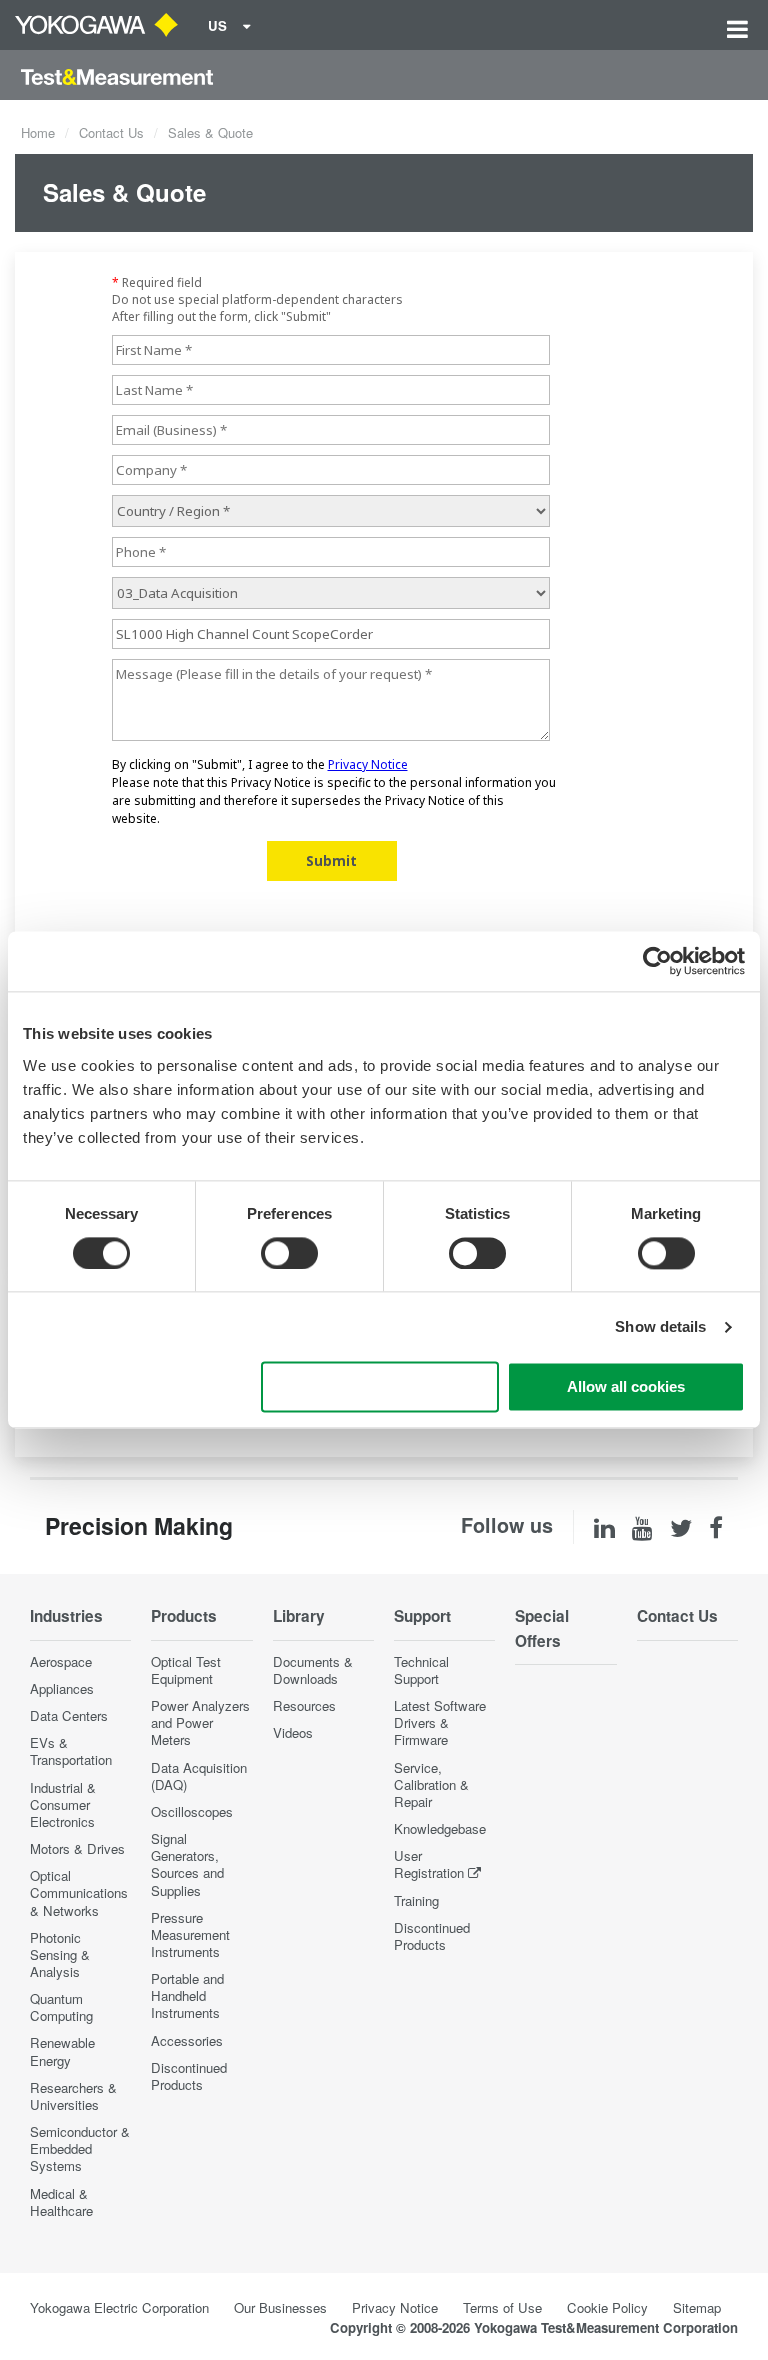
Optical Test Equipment (186, 1670)
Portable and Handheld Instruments (187, 1995)
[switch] (289, 1253)
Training (416, 1900)
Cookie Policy (607, 2307)
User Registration (429, 1864)
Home (38, 132)
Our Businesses (280, 2307)
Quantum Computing (61, 2007)
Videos (293, 1732)
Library (299, 1616)
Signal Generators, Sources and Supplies (187, 1864)
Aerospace (61, 1661)
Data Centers (69, 1715)
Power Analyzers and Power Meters (200, 1722)
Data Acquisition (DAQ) (199, 1776)
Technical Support (421, 1670)
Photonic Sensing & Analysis (60, 1954)
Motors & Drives (77, 1848)
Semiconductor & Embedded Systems (80, 2148)
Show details (660, 1326)
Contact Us (111, 132)
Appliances (62, 1688)
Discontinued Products (189, 2076)
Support (422, 1616)
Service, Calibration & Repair (431, 1784)
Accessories (187, 2040)
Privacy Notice (395, 2307)
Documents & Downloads (313, 1670)
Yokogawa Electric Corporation (119, 2307)
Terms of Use (502, 2307)
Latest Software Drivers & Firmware (440, 1722)
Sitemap (697, 2307)
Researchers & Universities (73, 2096)
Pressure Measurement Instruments (190, 1934)
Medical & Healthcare (61, 2202)
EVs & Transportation (71, 1751)
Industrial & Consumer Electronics (63, 1804)
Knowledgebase (440, 1828)
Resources (304, 1705)
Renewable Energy (62, 2051)
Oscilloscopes (192, 1811)
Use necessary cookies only (380, 1387)
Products (184, 1616)
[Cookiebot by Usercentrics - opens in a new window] (657, 961)
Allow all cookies (626, 1387)
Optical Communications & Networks (79, 1892)
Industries (66, 1616)
